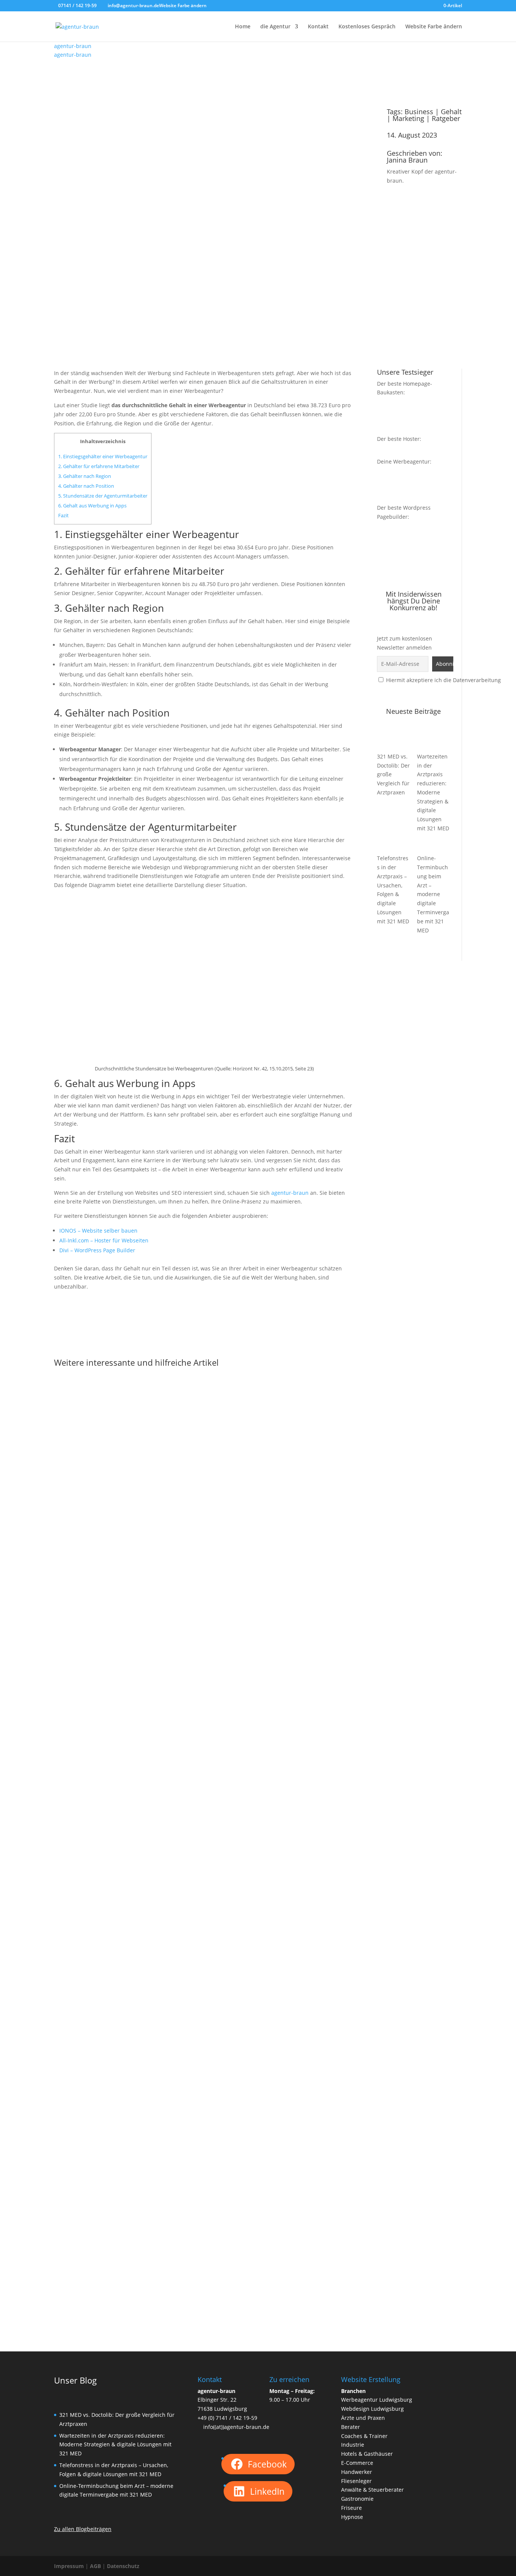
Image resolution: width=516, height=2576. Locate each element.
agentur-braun (290, 1193)
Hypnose (352, 2517)
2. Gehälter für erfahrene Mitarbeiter (99, 466)
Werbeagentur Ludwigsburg (377, 2400)
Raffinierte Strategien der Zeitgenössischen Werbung (145, 2277)
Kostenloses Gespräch (367, 27)
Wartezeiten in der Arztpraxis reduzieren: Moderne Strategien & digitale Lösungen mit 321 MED (433, 792)
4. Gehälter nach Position (86, 486)
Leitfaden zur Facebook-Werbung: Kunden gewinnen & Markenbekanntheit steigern (193, 1652)
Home (243, 27)
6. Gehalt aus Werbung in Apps (92, 506)
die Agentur (275, 27)
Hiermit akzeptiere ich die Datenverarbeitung (443, 680)
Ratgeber (446, 118)
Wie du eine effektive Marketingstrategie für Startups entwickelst (164, 1965)
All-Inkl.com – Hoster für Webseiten (104, 1240)
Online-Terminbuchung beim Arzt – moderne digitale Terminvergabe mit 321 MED (433, 894)
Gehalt (451, 112)
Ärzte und (354, 2418)
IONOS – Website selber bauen (98, 1231)
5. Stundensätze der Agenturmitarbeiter (103, 496)
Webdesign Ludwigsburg (372, 2409)
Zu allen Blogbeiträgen (83, 2529)
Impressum (69, 2566)
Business (419, 112)
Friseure (351, 2508)
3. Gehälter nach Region (85, 476)
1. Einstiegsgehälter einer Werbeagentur (103, 456)
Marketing (408, 118)
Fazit (63, 515)
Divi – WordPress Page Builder (97, 1250)
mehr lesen (76, 1672)
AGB (95, 2566)
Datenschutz (123, 2566)
